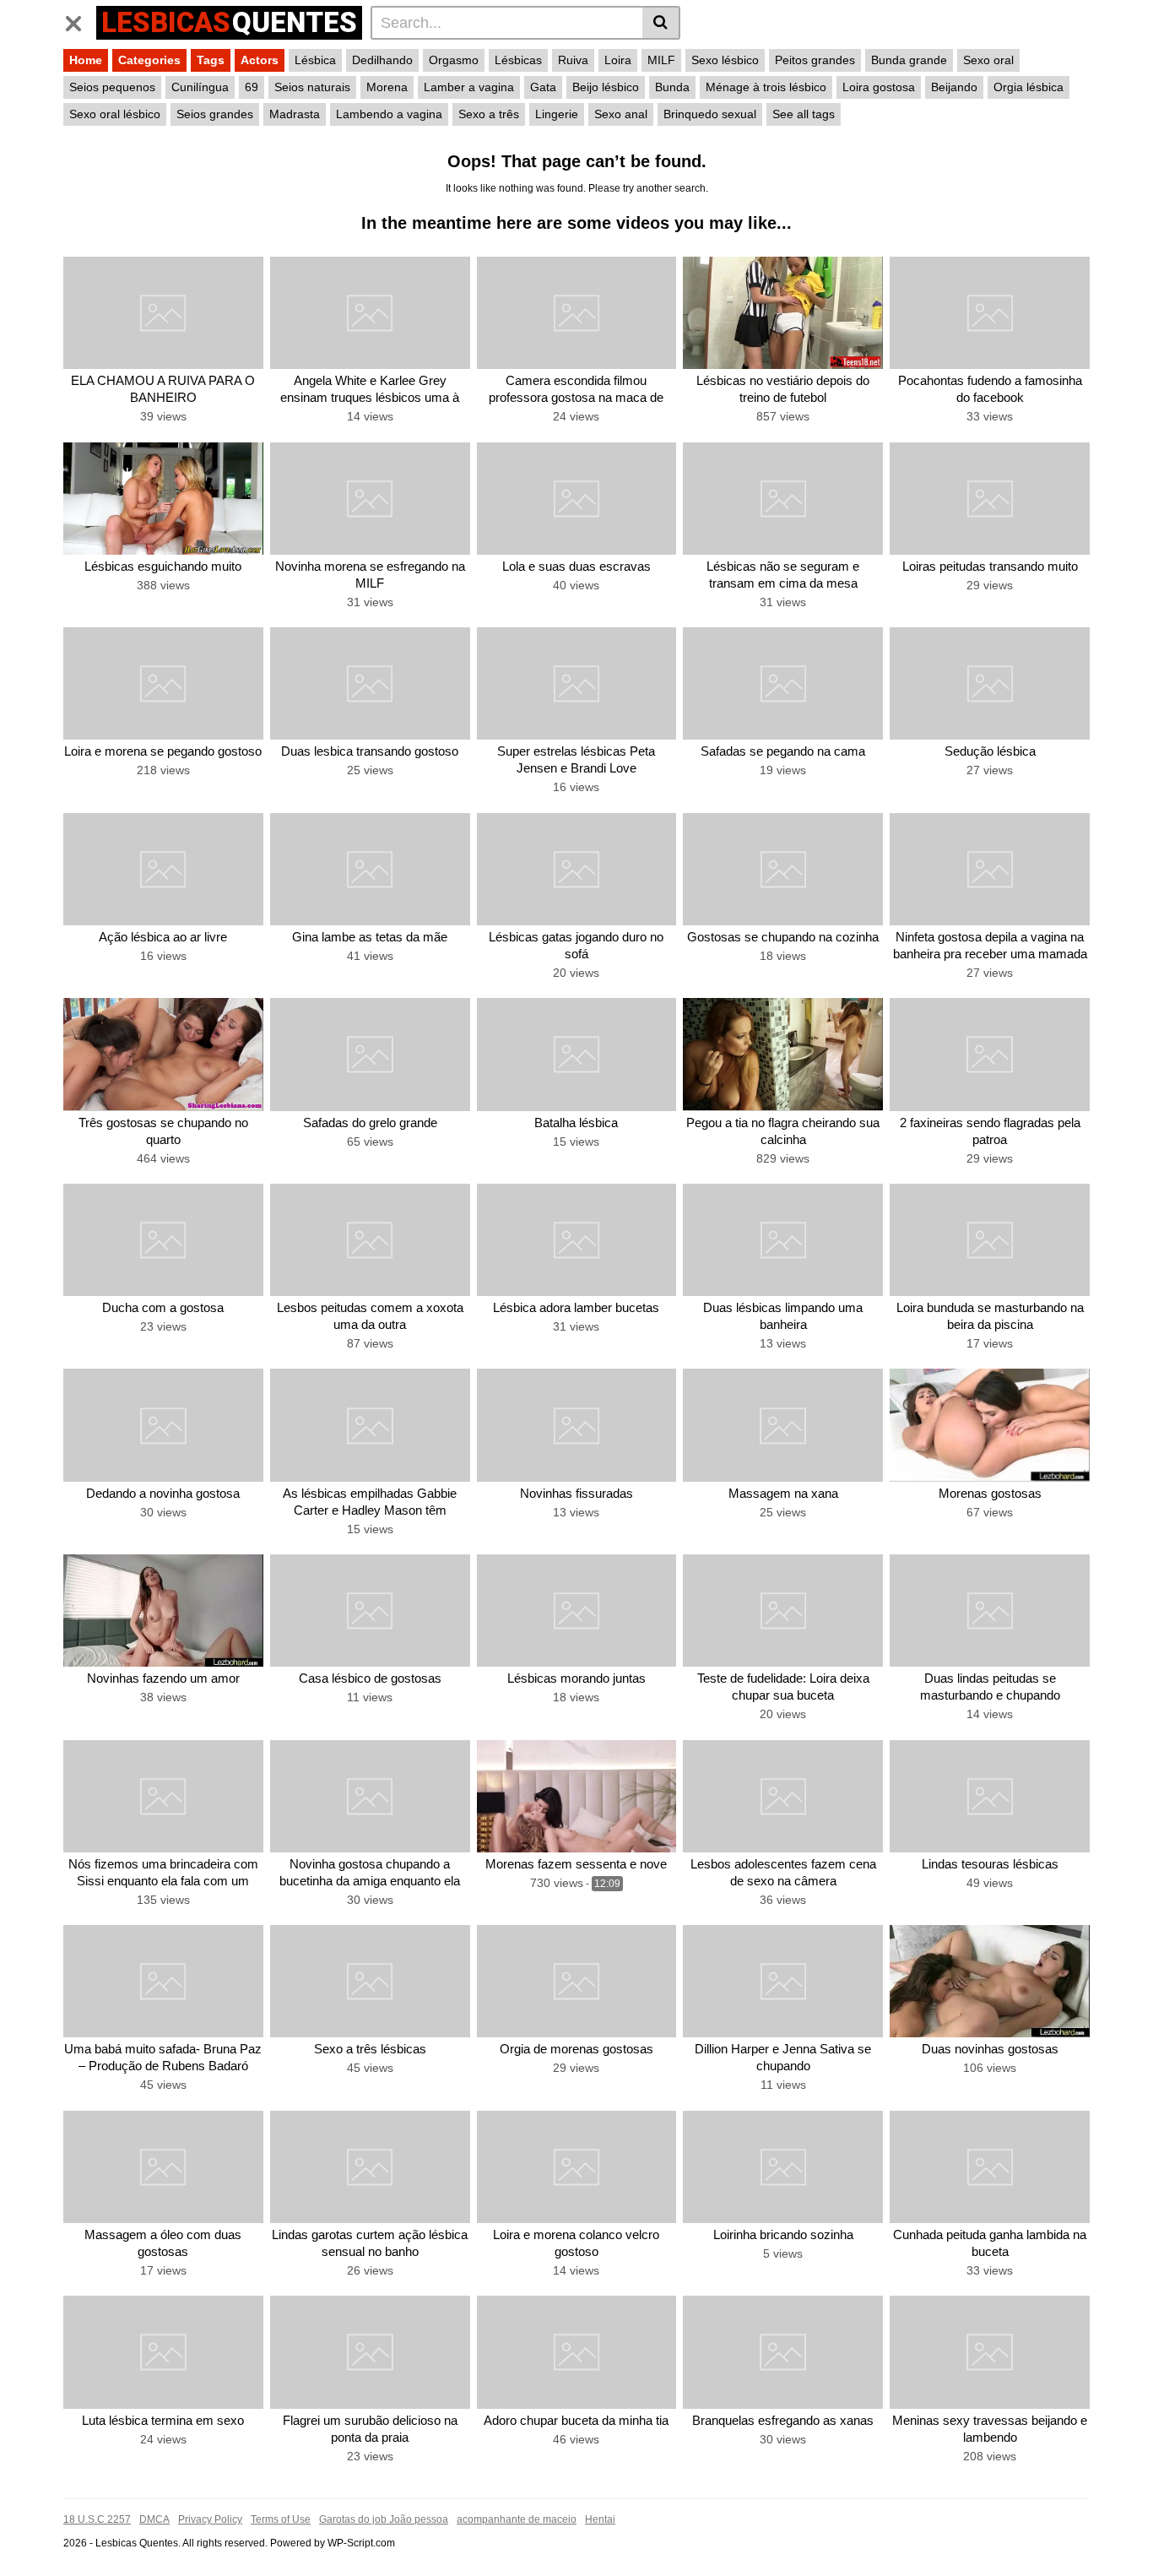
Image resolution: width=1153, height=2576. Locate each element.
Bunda (672, 87)
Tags (211, 60)
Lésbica (315, 60)
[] (661, 23)
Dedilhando (382, 60)
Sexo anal (621, 114)
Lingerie (557, 114)
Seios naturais (312, 87)
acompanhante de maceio (517, 2519)
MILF (661, 60)
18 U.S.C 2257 (97, 2519)
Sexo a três (489, 114)
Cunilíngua (200, 87)
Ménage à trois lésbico (766, 87)
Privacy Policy (210, 2519)
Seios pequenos (112, 87)
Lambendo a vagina (389, 114)
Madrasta (295, 114)
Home (86, 60)
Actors (260, 60)
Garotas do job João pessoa (384, 2519)
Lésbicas (518, 60)
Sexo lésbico (725, 60)
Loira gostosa (879, 87)
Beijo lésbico (606, 87)
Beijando (954, 87)
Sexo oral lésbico (115, 114)
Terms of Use (281, 2519)
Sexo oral (988, 60)
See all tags (804, 114)
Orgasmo (454, 60)
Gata (543, 87)
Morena (387, 87)
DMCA (154, 2519)
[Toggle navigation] (80, 20)
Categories (149, 60)
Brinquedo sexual (710, 114)
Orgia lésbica (1028, 87)
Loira (618, 60)
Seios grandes (215, 114)
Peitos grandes (815, 60)
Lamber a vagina (469, 87)
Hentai (600, 2519)
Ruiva (573, 60)
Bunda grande (909, 60)
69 (252, 87)
